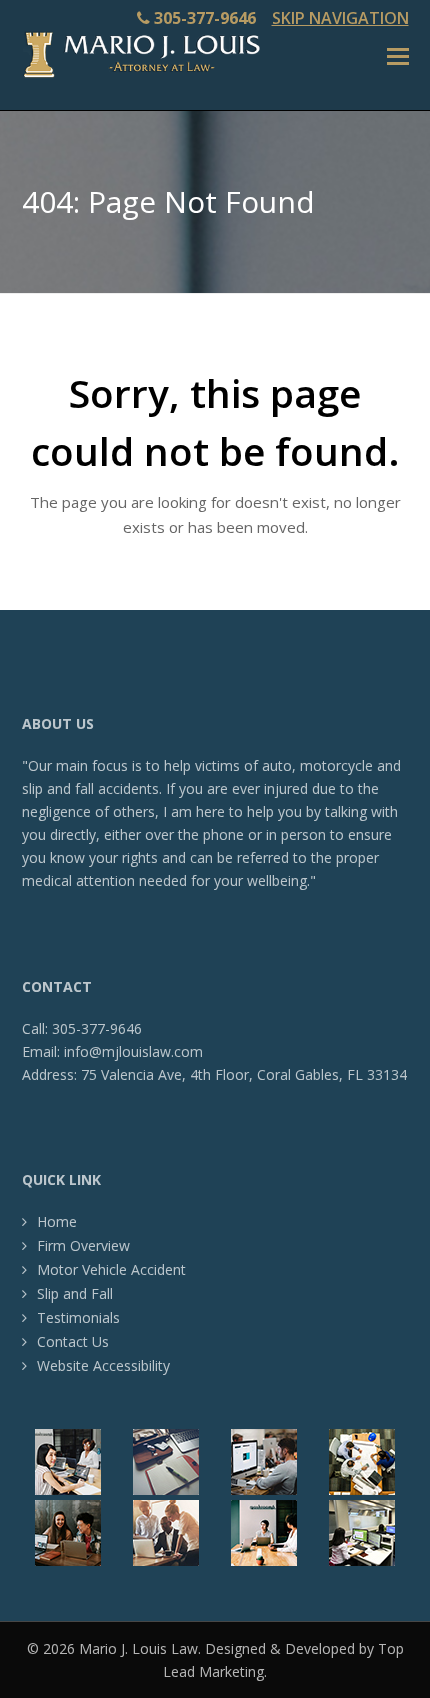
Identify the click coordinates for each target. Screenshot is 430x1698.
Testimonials (78, 1317)
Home (57, 1221)
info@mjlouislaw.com (133, 1051)
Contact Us (73, 1341)
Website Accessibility (103, 1365)
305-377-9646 (205, 18)
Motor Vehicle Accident (111, 1269)
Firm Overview (83, 1245)
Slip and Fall (75, 1293)
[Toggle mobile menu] (398, 55)
